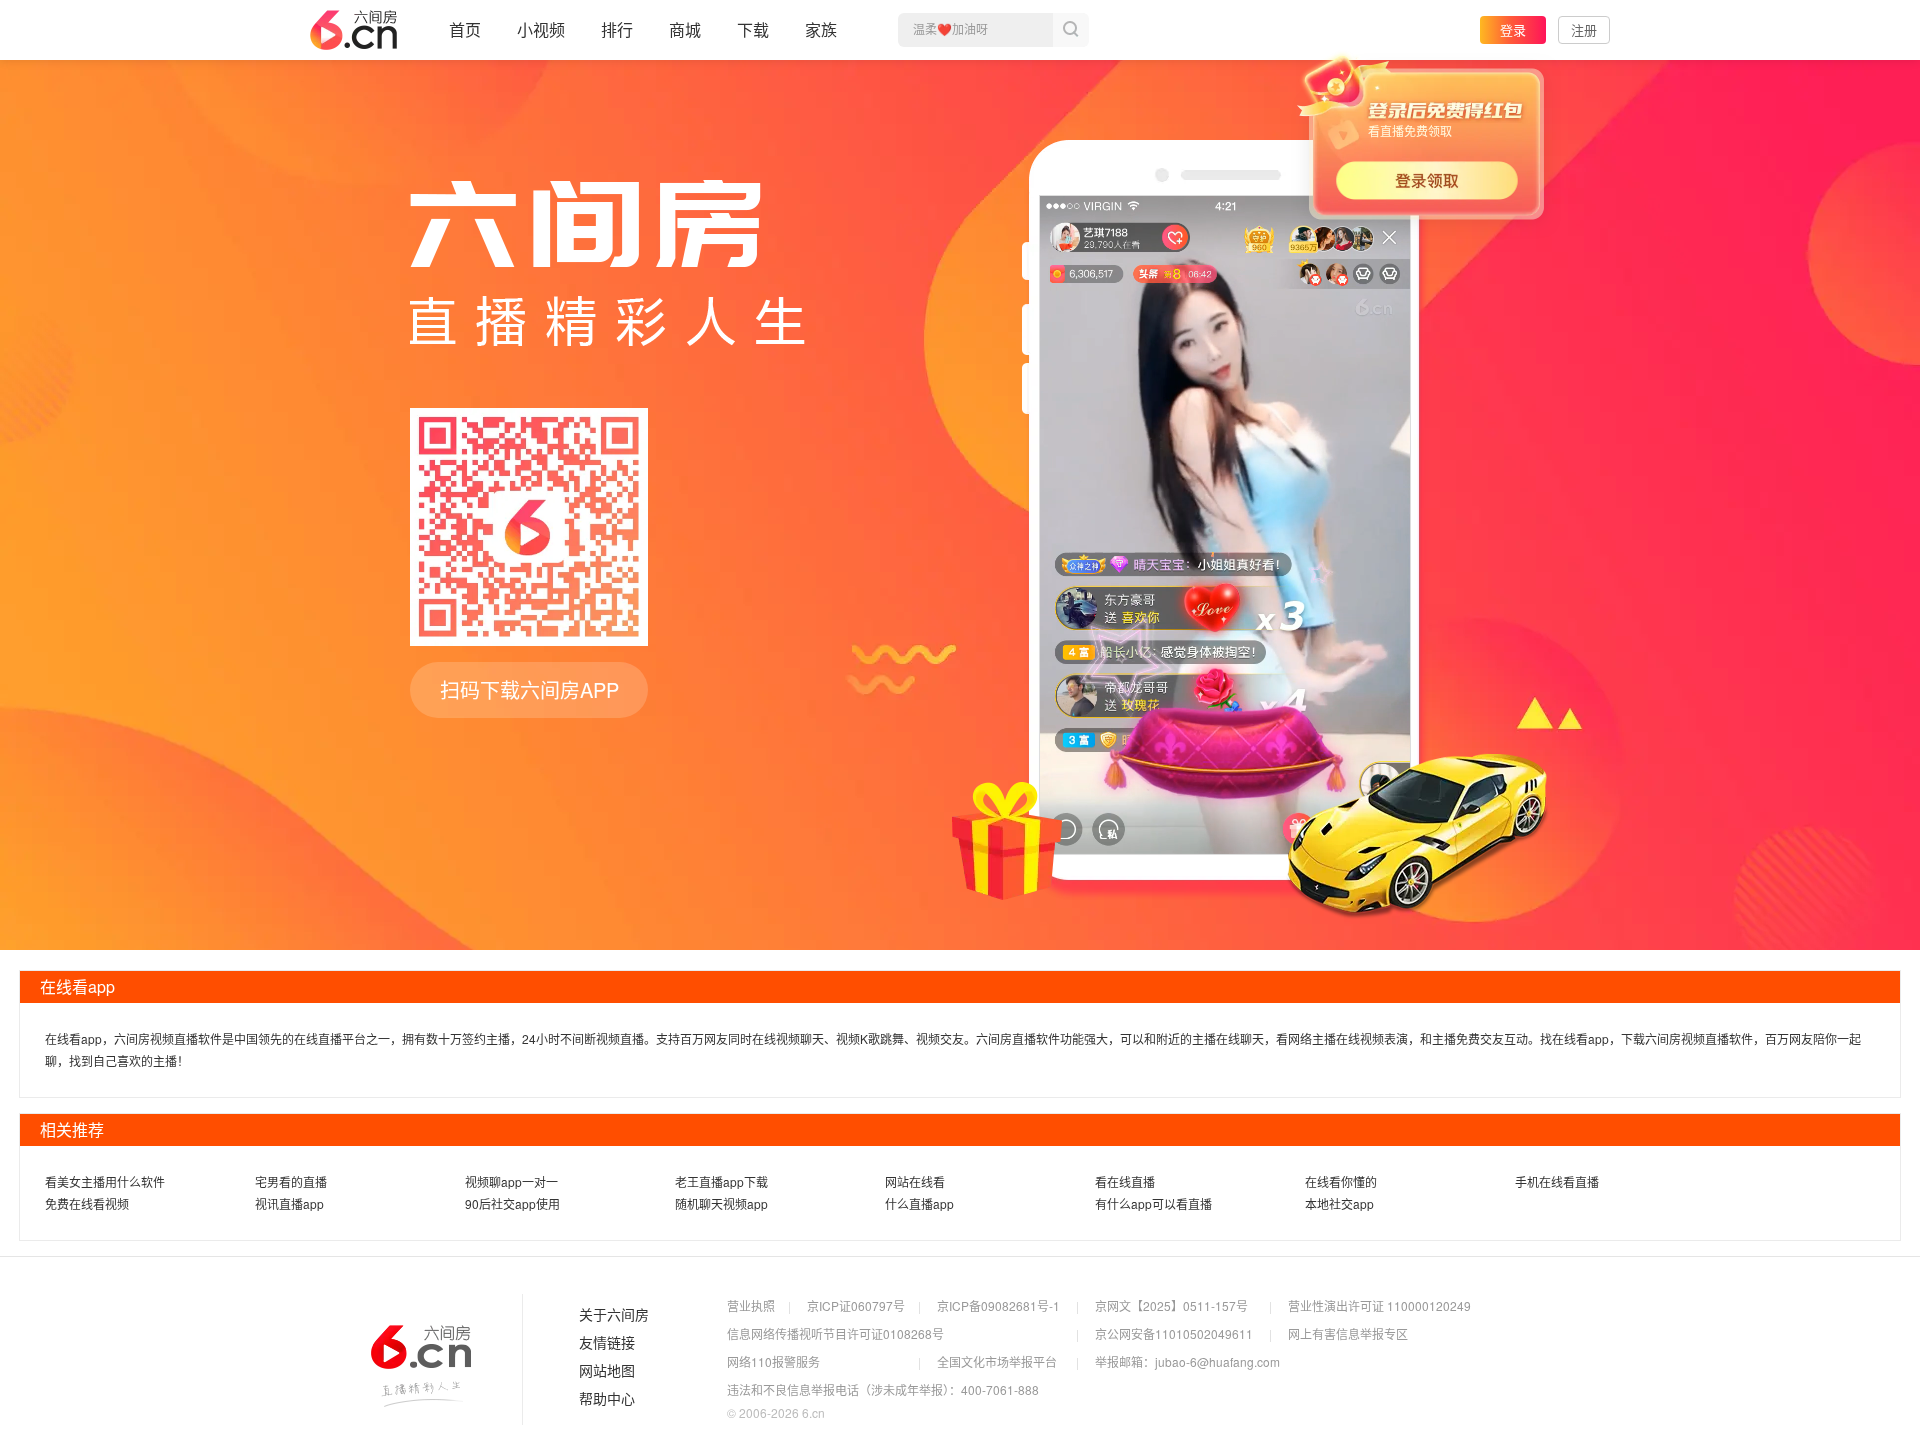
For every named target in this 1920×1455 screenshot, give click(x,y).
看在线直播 (1125, 1181)
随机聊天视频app (721, 1203)
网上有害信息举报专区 (1348, 1333)
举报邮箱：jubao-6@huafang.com (1187, 1361)
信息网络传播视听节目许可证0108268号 (835, 1333)
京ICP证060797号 (856, 1305)
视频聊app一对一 (511, 1181)
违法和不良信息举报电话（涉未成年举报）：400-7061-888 (883, 1389)
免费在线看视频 (87, 1203)
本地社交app (1339, 1203)
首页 (465, 29)
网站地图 (607, 1371)
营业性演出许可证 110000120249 (1379, 1305)
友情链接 (607, 1343)
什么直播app (919, 1203)
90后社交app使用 (512, 1203)
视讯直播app (289, 1203)
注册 (1584, 29)
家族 (821, 29)
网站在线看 (915, 1181)
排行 (617, 29)
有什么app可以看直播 (1153, 1203)
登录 (1513, 29)
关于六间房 (614, 1315)
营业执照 (751, 1305)
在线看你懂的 (1341, 1181)
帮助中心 (607, 1399)
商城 (685, 29)
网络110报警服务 (773, 1361)
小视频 (541, 29)
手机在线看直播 (1557, 1181)
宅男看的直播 (291, 1181)
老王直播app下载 (721, 1181)
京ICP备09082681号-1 (998, 1305)
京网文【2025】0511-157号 (1171, 1305)
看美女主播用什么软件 (105, 1181)
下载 (753, 29)
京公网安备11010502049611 (1174, 1333)
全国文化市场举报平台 (997, 1361)
